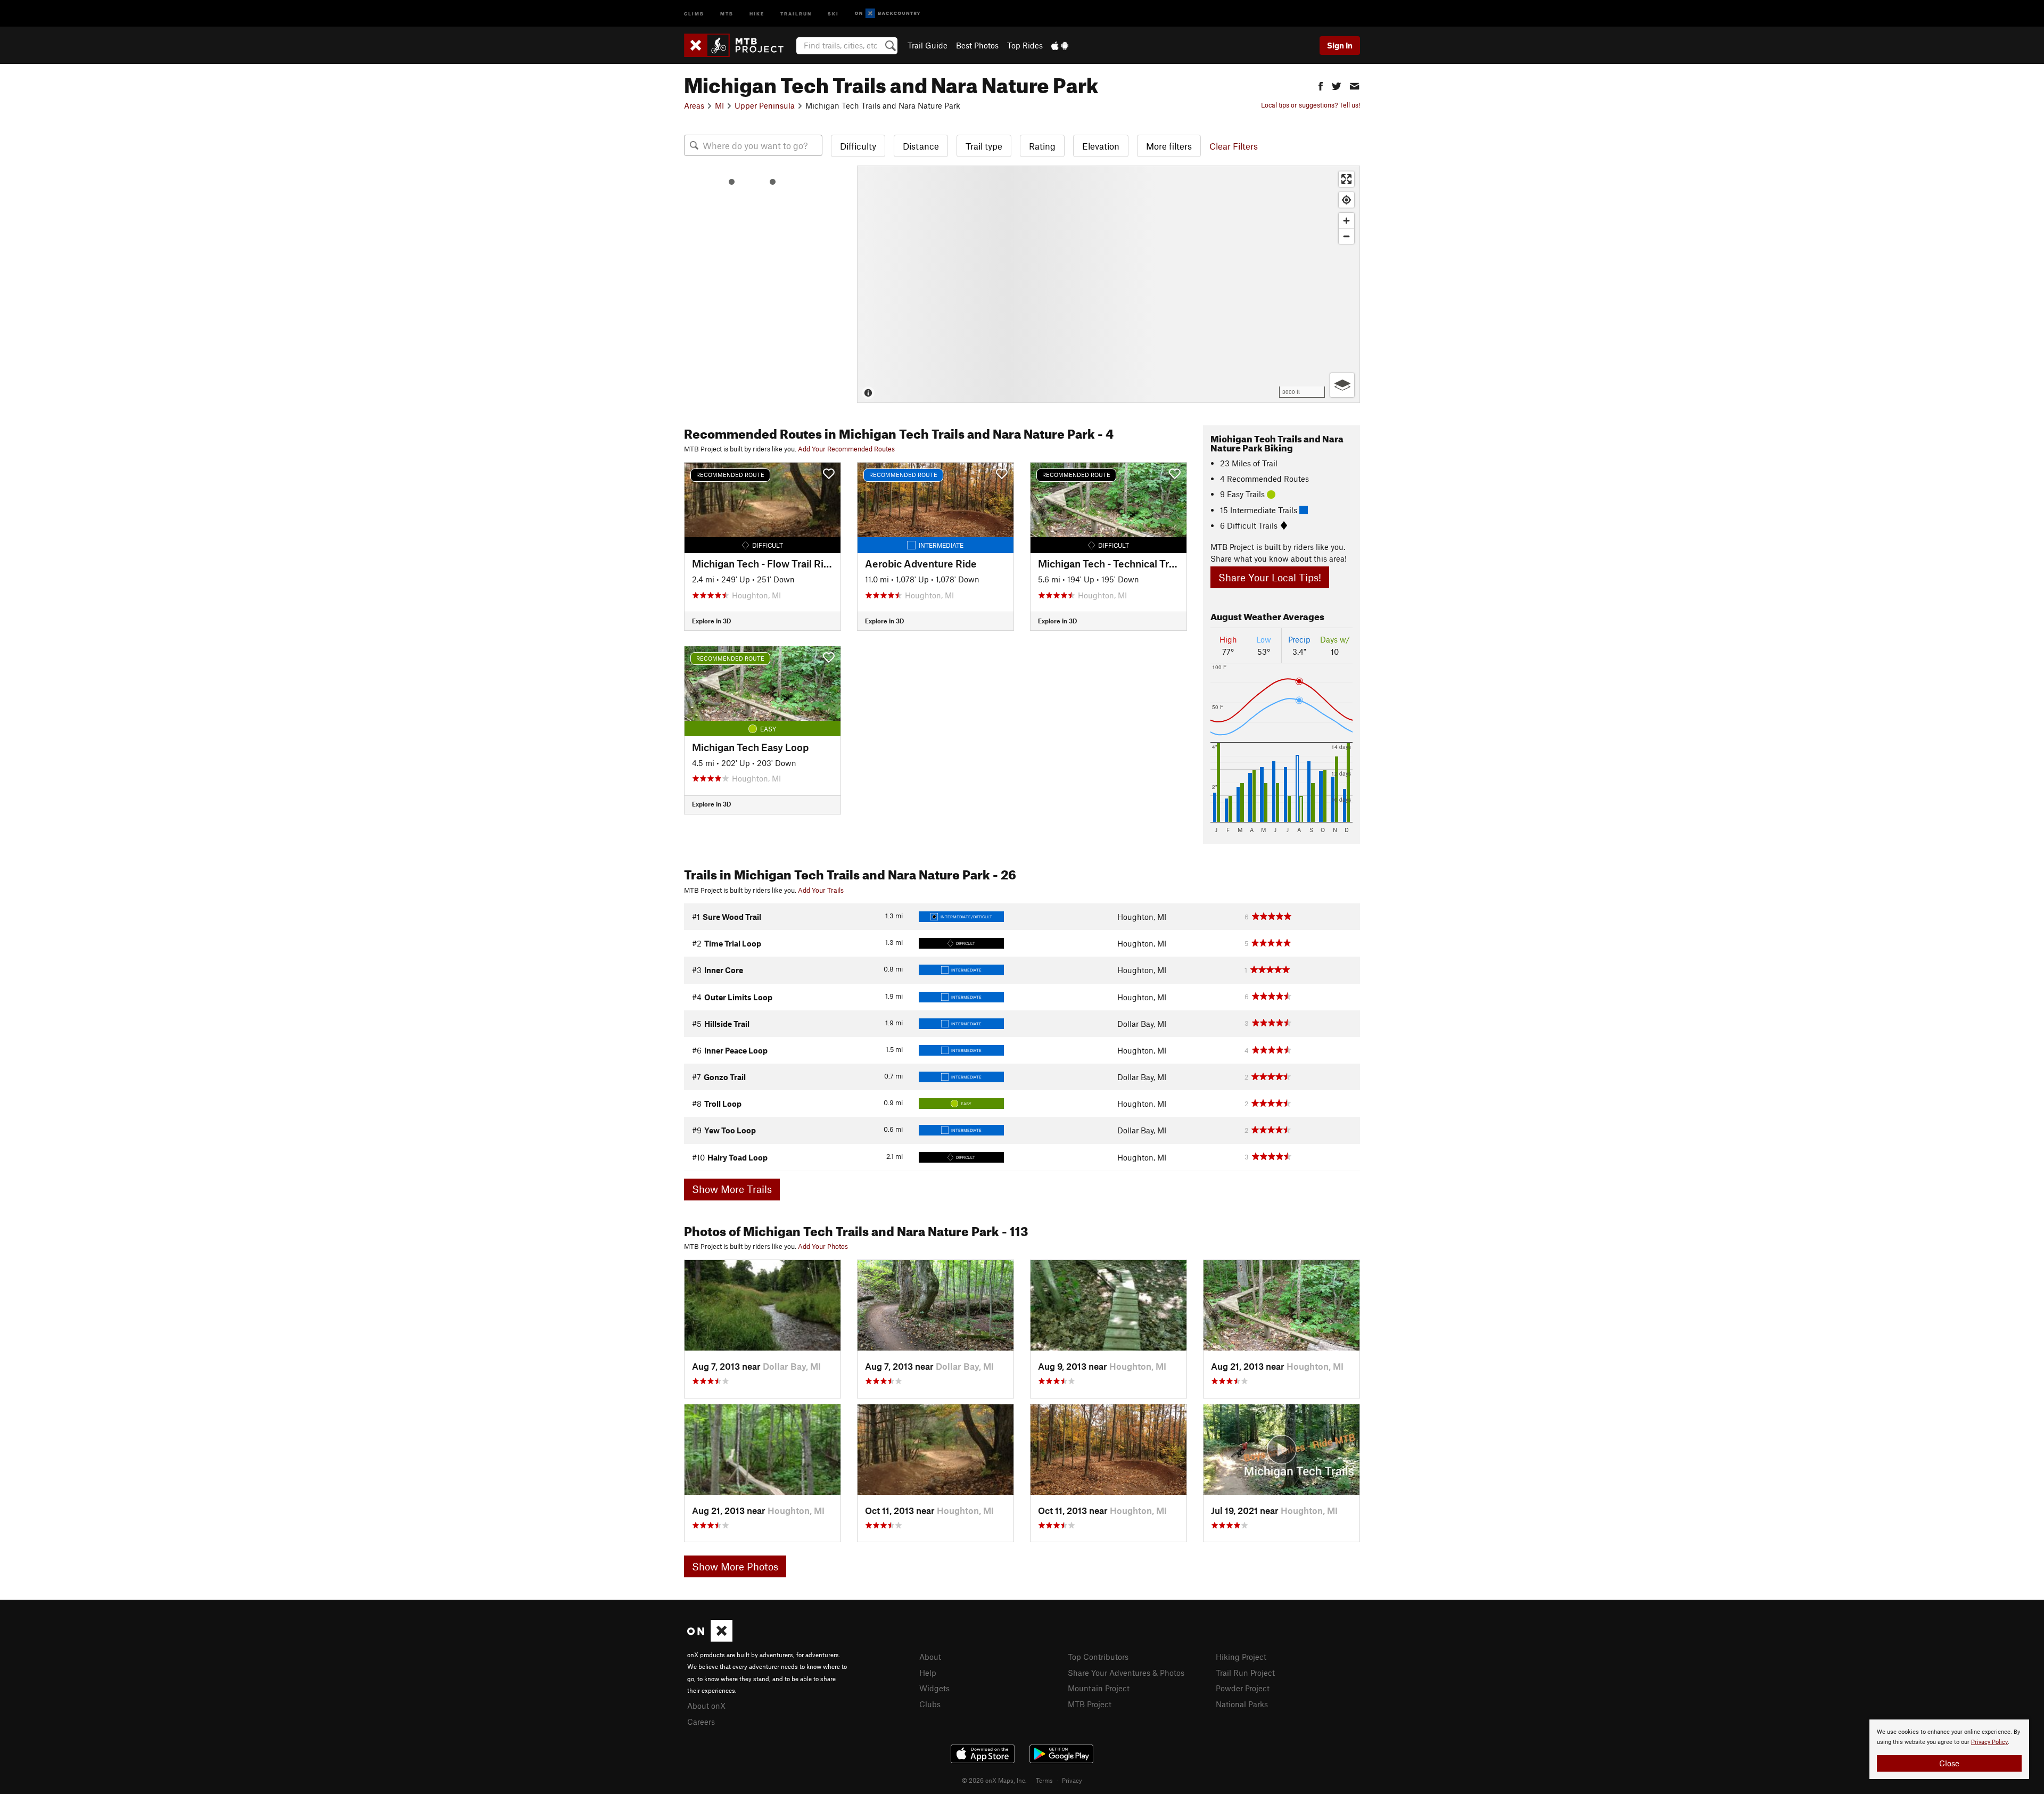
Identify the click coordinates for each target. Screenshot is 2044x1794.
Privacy (1072, 1780)
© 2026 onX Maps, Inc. (994, 1780)
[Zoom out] (1346, 236)
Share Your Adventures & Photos (1126, 1673)
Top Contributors (1098, 1657)
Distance (921, 146)
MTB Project (1090, 1704)
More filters (1169, 146)
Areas (694, 105)
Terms (1044, 1780)
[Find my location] (1346, 200)
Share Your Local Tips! (1270, 577)
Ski (833, 13)
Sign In (1340, 45)
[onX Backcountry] (888, 14)
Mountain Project (1099, 1688)
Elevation (1101, 146)
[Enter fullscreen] (1346, 179)
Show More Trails (732, 1189)
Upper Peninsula (765, 105)
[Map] (1108, 284)
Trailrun (796, 13)
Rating (1042, 146)
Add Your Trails (821, 890)
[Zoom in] (1346, 221)
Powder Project (1243, 1688)
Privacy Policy (1989, 1742)
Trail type (984, 146)
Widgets (934, 1688)
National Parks (1242, 1704)
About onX (706, 1706)
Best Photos (977, 45)
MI (719, 105)
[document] (1949, 1749)
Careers (701, 1722)
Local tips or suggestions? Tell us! (1311, 105)
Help (928, 1673)
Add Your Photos (823, 1246)
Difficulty (858, 146)
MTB (727, 13)
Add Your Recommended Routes (846, 449)
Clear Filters (1234, 146)
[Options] (1342, 385)
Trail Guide (928, 45)
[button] (1321, 85)
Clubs (930, 1704)
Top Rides (1025, 45)
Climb (694, 13)
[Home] (739, 45)
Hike (757, 13)
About (930, 1657)
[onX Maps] (710, 1639)
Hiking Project (1241, 1657)
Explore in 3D (711, 621)
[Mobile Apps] (1060, 45)
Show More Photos (735, 1566)
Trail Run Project (1245, 1673)
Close (1949, 1763)
